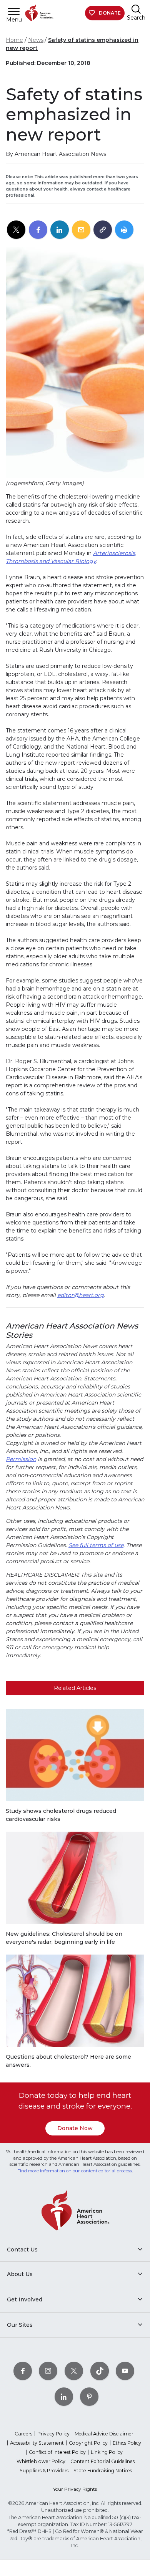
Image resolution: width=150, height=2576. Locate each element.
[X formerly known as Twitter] (74, 2371)
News (36, 40)
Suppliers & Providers (44, 2471)
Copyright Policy (88, 2443)
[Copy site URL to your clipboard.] (103, 230)
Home (14, 40)
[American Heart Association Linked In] (64, 2396)
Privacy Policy (53, 2434)
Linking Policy (107, 2452)
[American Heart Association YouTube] (125, 2371)
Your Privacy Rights (75, 2489)
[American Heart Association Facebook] (23, 2371)
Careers (23, 2434)
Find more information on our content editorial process (75, 2171)
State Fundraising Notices (103, 2471)
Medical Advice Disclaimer (104, 2434)
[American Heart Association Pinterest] (89, 2396)
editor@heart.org (81, 1295)
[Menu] (14, 11)
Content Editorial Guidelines (102, 2461)
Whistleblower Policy (41, 2461)
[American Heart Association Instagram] (48, 2371)
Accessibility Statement (37, 2443)
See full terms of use (96, 1545)
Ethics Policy (127, 2443)
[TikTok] (100, 2371)
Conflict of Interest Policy (57, 2452)
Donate (110, 13)
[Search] (136, 9)
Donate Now (75, 2128)
